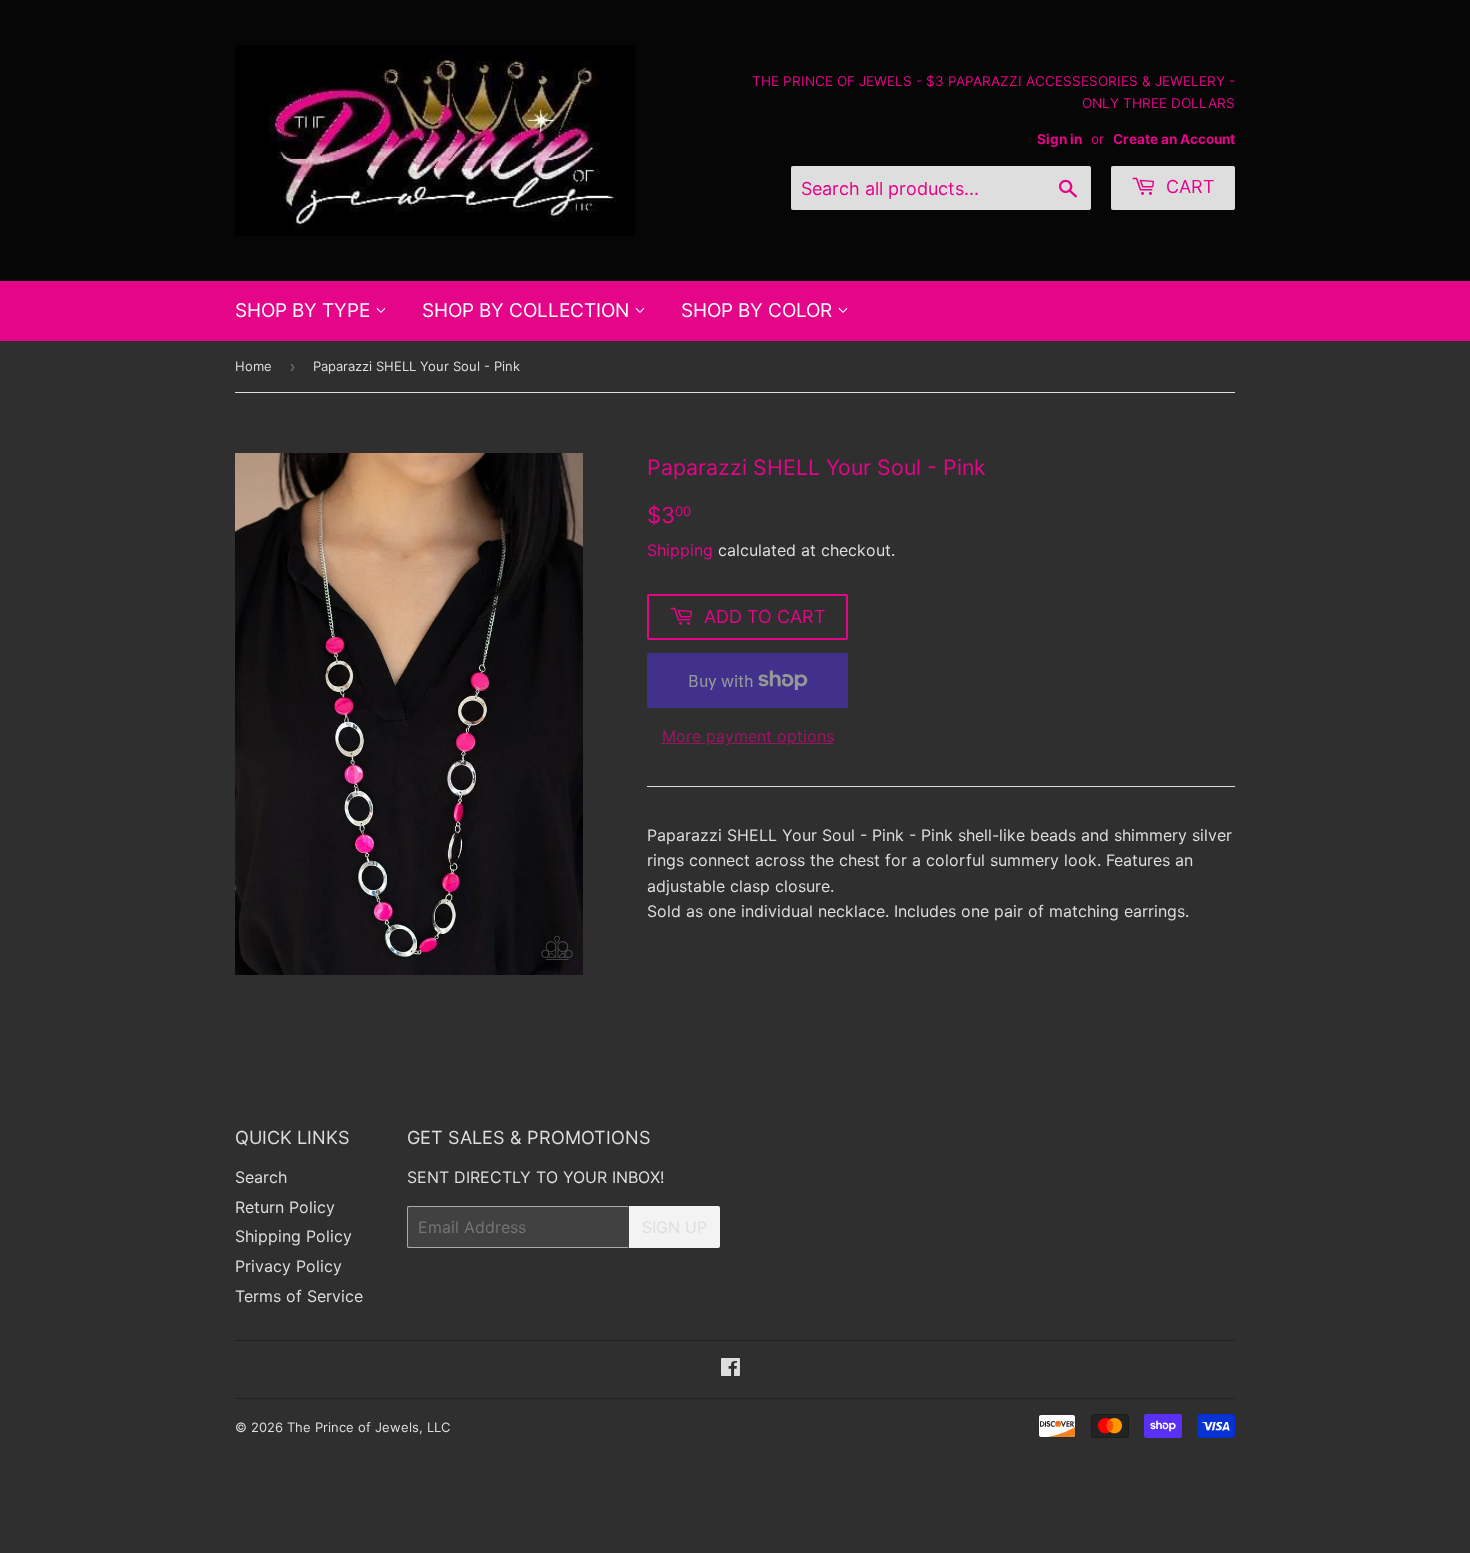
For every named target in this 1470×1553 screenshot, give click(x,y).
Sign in (1059, 139)
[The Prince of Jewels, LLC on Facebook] (730, 1369)
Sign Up (674, 1227)
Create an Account (1174, 139)
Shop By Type (305, 310)
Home (253, 366)
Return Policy (285, 1207)
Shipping (680, 550)
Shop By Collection (528, 310)
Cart (1188, 186)
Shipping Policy (293, 1236)
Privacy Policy (288, 1266)
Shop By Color (759, 310)
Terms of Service (299, 1296)
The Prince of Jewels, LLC (368, 1427)
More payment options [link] (748, 736)
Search (261, 1177)
